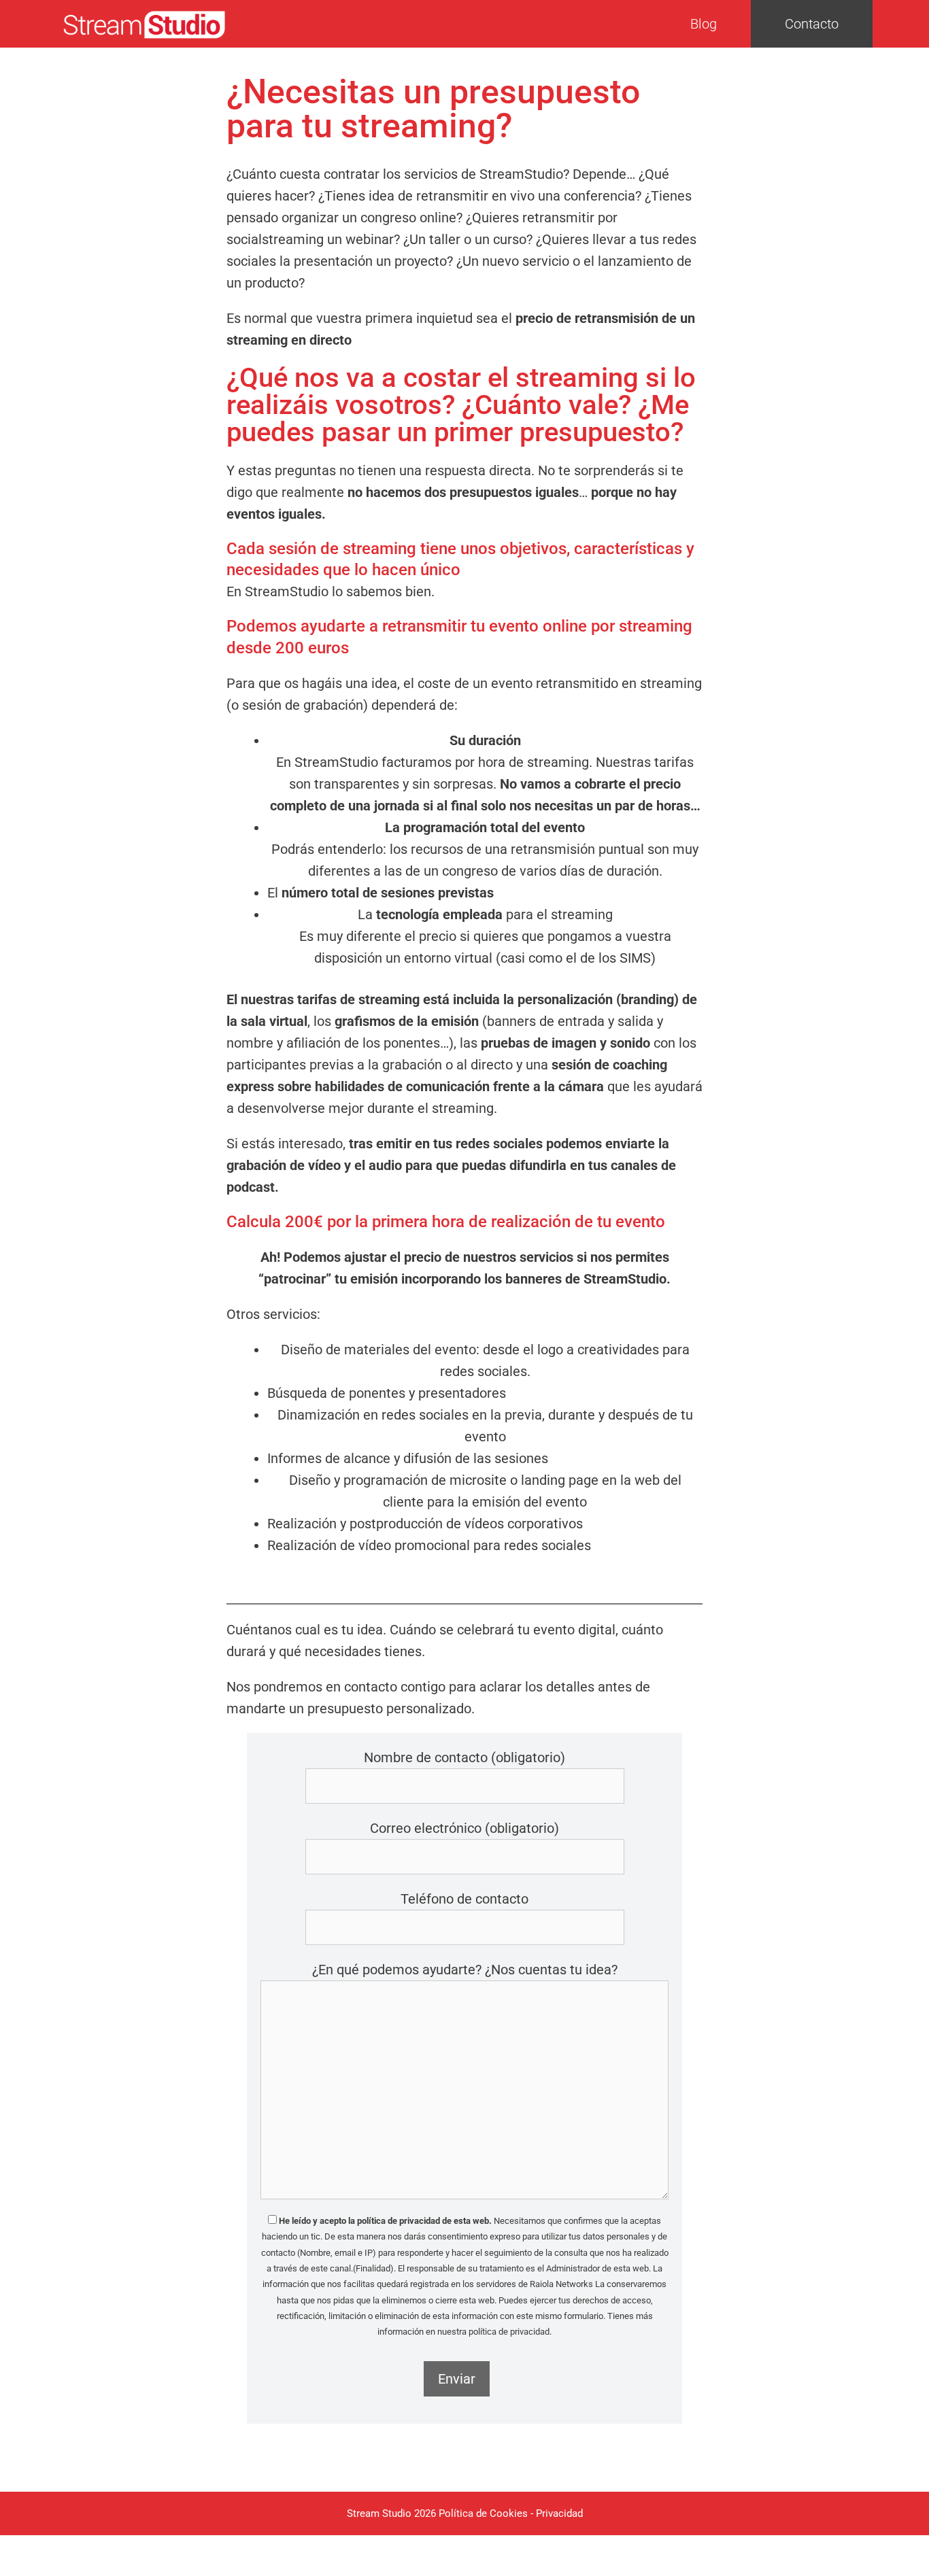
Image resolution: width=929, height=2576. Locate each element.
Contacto (812, 24)
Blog (704, 24)
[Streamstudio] (145, 24)
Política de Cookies (483, 2513)
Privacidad (559, 2513)
